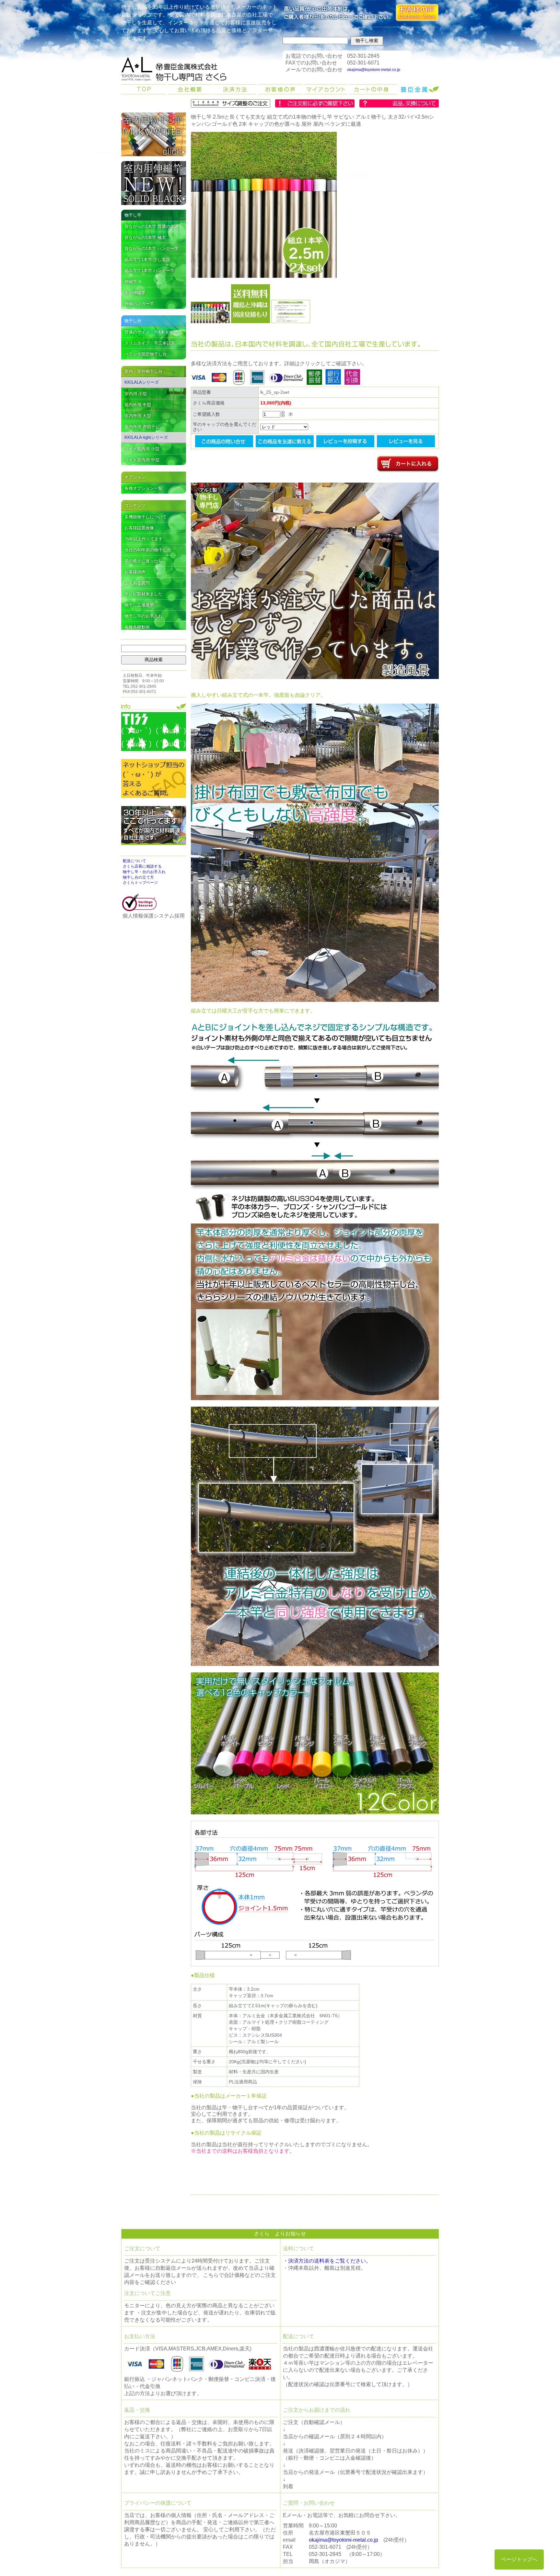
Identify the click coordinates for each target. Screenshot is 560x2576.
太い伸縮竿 (135, 293)
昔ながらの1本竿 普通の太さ (152, 226)
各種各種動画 (137, 627)
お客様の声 (135, 572)
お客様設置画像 (139, 528)
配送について (134, 861)
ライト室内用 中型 (142, 460)
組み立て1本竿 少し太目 (147, 259)
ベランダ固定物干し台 (146, 354)
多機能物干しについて (146, 517)
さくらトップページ (140, 883)
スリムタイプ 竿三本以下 (150, 343)
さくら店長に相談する (142, 866)
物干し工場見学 (139, 605)
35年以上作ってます (144, 539)
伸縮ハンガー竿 (139, 304)
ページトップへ (519, 2559)
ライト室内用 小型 (142, 449)
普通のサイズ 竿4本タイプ (151, 332)
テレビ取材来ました (143, 594)
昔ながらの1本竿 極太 (145, 237)
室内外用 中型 (138, 405)
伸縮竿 (131, 281)
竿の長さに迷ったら (143, 561)
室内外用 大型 (138, 416)
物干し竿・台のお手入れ (144, 872)
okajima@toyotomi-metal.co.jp (374, 70)
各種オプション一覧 (143, 488)
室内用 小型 (136, 394)
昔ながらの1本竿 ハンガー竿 (152, 248)
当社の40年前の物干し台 (148, 550)
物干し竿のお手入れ (143, 616)
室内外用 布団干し (142, 427)
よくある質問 (137, 583)
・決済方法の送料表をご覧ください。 (327, 2261)
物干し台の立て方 (138, 877)
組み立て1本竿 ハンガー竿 (149, 270)
